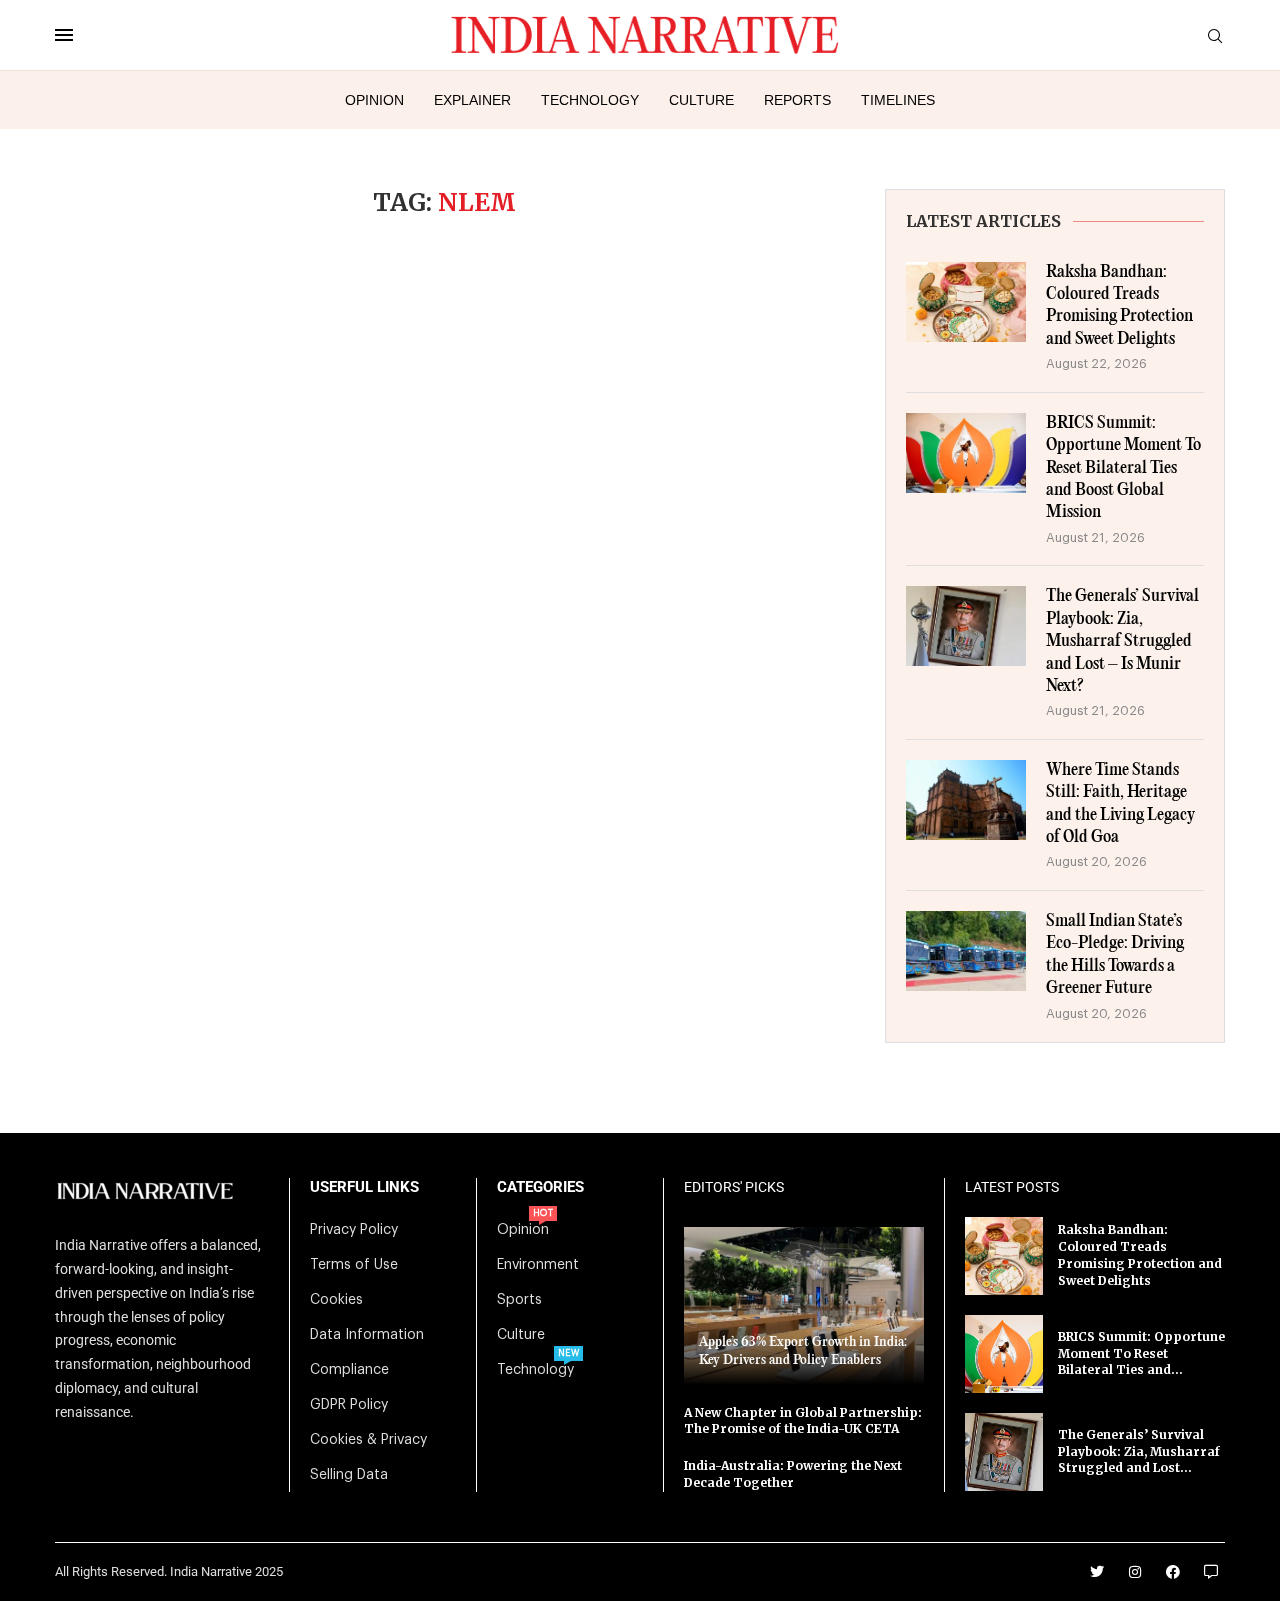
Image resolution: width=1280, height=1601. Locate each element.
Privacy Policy (354, 1230)
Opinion (374, 100)
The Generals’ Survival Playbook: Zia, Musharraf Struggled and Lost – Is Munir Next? (1122, 641)
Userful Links (364, 1187)
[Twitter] (1097, 1572)
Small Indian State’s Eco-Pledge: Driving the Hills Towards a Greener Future (1115, 955)
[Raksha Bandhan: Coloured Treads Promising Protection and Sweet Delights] (966, 302)
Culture (701, 100)
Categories (540, 1187)
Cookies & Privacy (368, 1440)
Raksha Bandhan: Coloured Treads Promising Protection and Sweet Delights (1119, 306)
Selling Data (349, 1475)
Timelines (898, 100)
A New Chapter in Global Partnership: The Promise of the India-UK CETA (803, 1421)
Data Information (367, 1335)
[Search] (1215, 36)
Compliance (349, 1370)
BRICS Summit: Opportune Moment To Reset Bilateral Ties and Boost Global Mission (1123, 468)
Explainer (472, 100)
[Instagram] (1135, 1572)
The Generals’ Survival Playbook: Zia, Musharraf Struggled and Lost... (1139, 1451)
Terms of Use (354, 1265)
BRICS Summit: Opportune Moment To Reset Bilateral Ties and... (1141, 1353)
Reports (797, 100)
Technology (590, 100)
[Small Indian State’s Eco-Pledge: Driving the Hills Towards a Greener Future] (966, 951)
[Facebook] (1173, 1572)
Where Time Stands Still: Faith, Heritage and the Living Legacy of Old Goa (1120, 804)
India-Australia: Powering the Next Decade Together (793, 1474)
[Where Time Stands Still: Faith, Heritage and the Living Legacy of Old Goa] (966, 800)
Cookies (336, 1300)
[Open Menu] (64, 35)
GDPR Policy (349, 1405)
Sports (519, 1300)
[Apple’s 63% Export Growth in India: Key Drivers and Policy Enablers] (804, 1305)
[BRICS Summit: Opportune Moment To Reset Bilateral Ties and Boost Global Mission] (966, 453)
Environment (538, 1265)
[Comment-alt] (1211, 1572)
